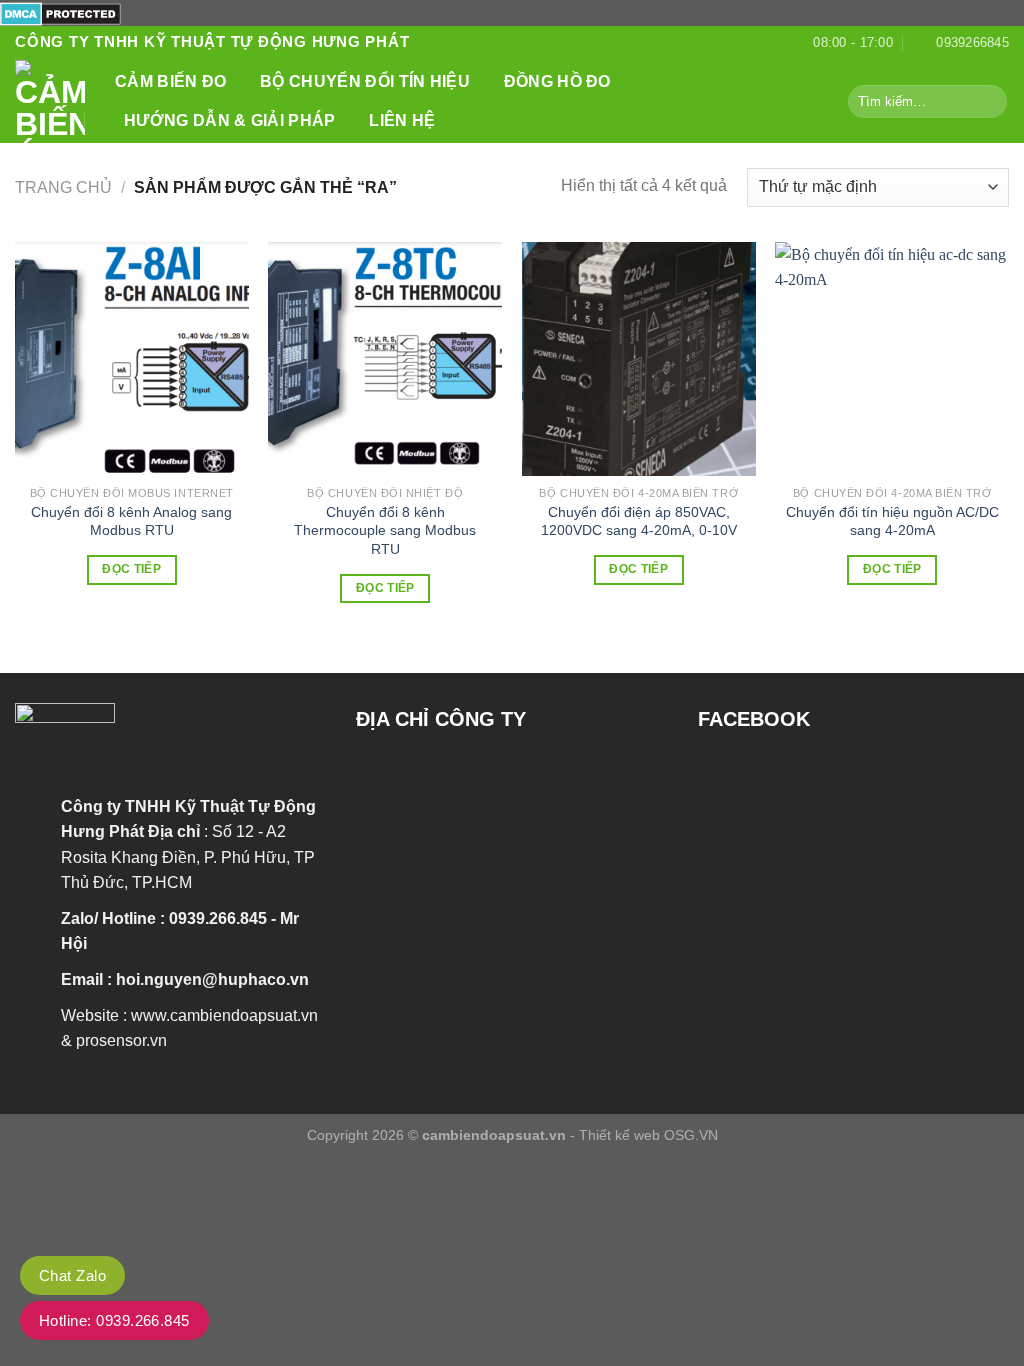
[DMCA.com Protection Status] (60, 12)
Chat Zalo (72, 1275)
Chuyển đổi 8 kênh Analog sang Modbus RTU (131, 521)
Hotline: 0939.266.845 (114, 1320)
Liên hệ (402, 120)
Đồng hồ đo (557, 81)
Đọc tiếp (131, 569)
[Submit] (988, 101)
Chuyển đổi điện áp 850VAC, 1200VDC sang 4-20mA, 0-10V (639, 521)
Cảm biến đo (171, 81)
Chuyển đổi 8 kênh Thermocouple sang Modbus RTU (385, 530)
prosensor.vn (121, 1040)
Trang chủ (63, 187)
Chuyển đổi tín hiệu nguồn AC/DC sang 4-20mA (892, 521)
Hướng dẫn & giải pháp (230, 120)
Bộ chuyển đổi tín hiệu (365, 81)
